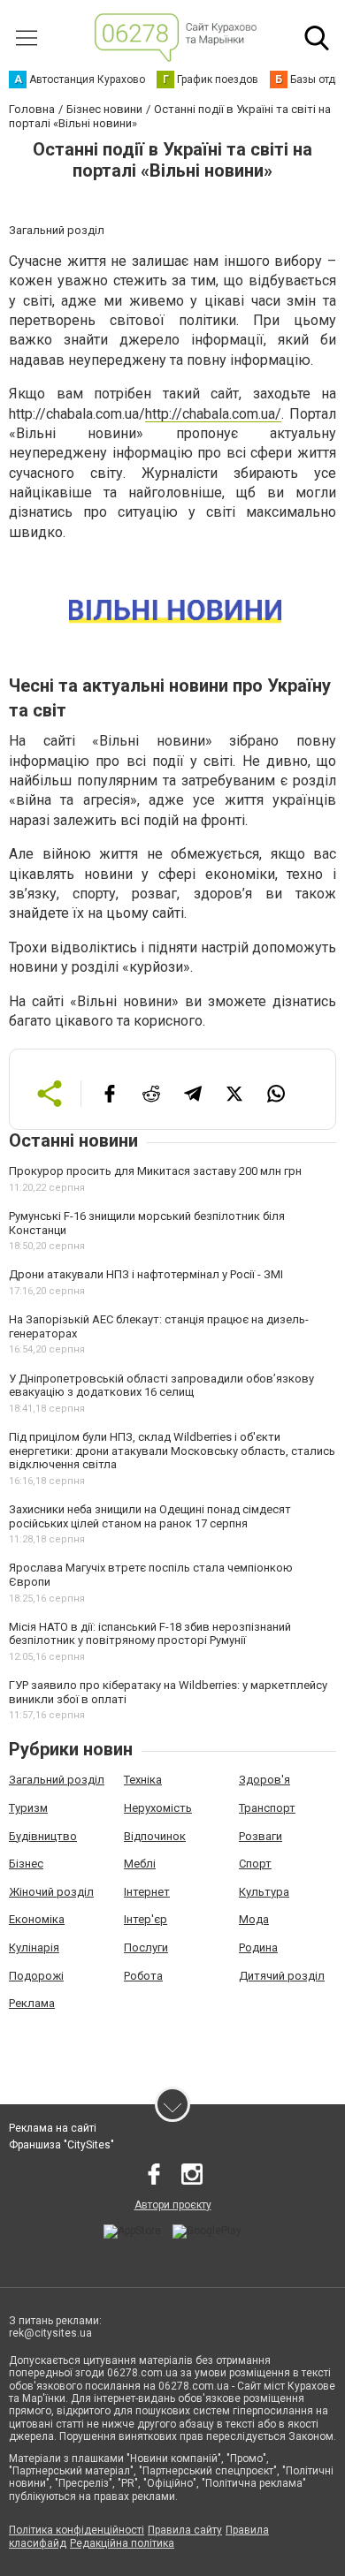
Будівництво (43, 1836)
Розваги (261, 1836)
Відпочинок (155, 1836)
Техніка (143, 1780)
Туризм (28, 1808)
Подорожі (36, 1976)
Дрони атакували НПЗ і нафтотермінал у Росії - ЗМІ (146, 1274)
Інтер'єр (146, 1919)
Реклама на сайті (53, 2128)
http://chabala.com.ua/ (213, 414)
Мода (254, 1919)
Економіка (37, 1919)
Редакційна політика (122, 2543)
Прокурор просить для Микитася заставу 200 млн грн (155, 1171)
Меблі (140, 1864)
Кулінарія (34, 1947)
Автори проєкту (173, 2205)
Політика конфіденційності (77, 2530)
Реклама (32, 2003)
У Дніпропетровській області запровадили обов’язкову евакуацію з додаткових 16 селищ (161, 1386)
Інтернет (147, 1892)
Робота (143, 1976)
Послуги (146, 1947)
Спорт (255, 1864)
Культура (264, 1892)
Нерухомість (158, 1808)
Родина (258, 1947)
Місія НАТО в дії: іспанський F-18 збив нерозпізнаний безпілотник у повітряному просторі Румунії (150, 1634)
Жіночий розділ (51, 1892)
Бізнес (26, 1864)
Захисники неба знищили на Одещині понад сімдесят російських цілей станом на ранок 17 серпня (150, 1516)
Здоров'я (264, 1780)
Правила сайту (185, 2530)
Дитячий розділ (282, 1976)
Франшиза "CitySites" (61, 2145)
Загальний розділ (57, 1780)
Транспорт (267, 1808)
